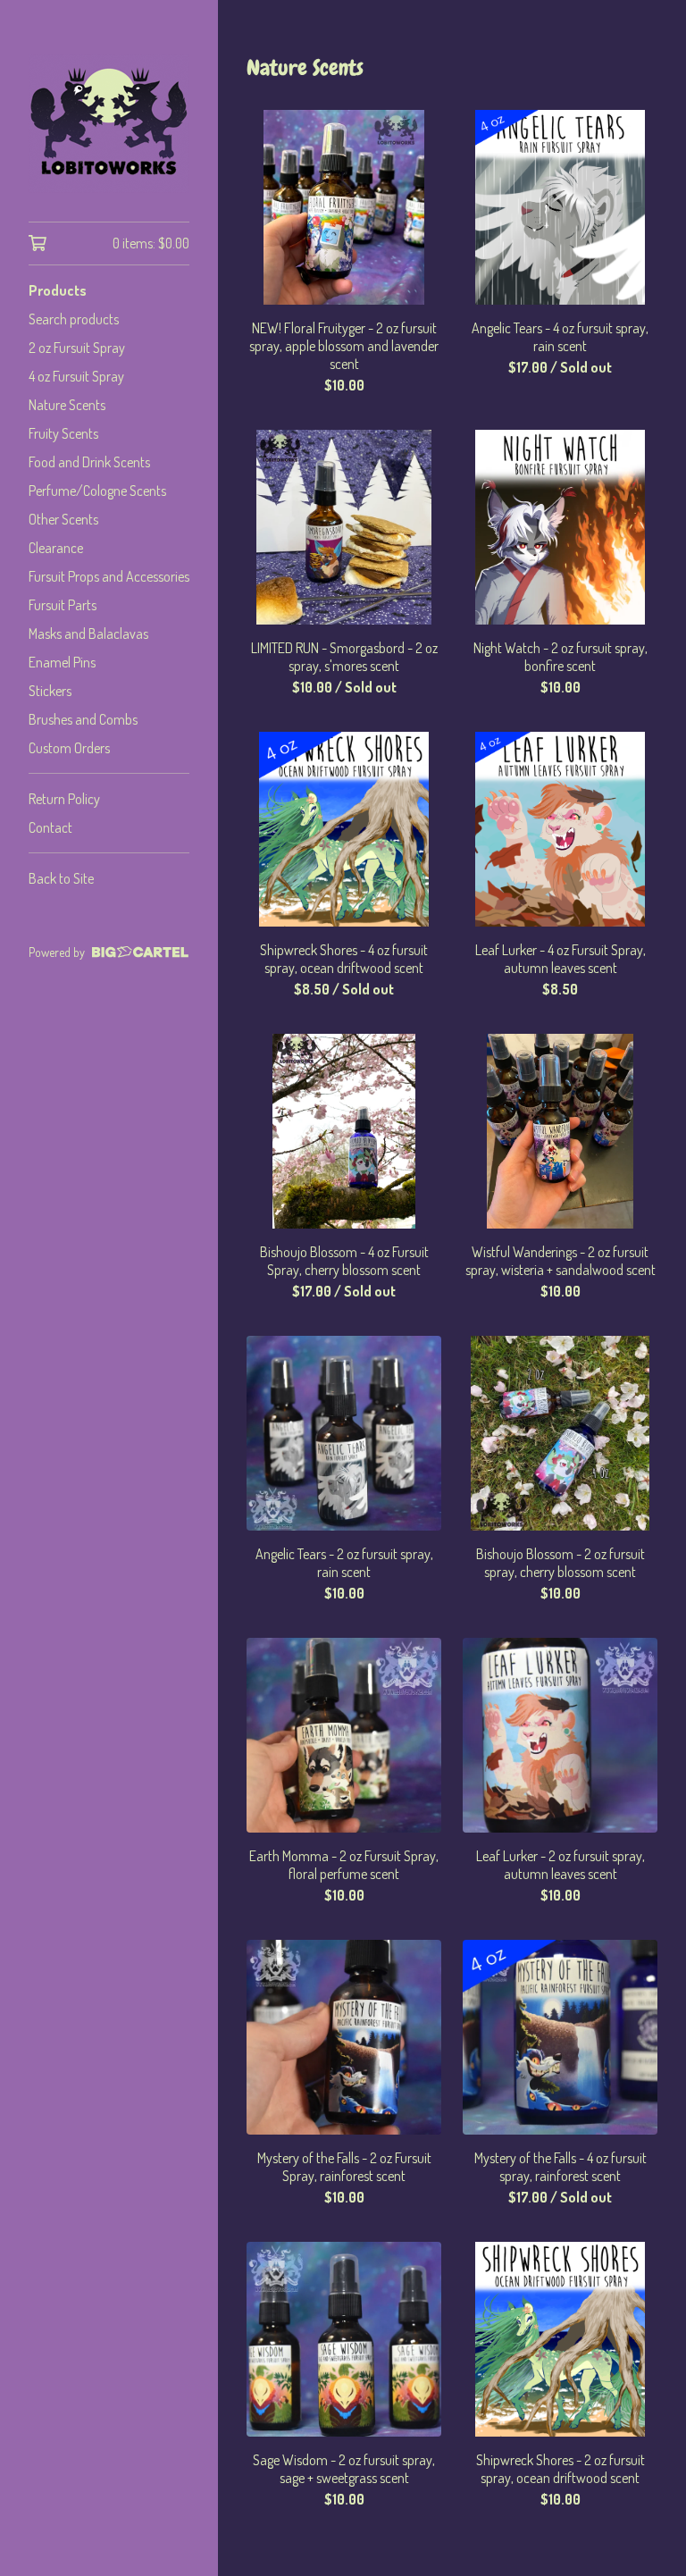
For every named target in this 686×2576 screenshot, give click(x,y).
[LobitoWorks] (109, 123)
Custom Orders (69, 748)
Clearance (56, 548)
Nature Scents (67, 405)
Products (58, 290)
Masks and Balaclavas (88, 634)
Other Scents (63, 519)
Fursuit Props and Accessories (109, 576)
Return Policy (64, 799)
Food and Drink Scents (89, 462)
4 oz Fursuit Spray (76, 376)
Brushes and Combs (83, 719)
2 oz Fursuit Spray (77, 348)
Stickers (50, 691)
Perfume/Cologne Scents (97, 491)
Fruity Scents (63, 433)
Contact (50, 827)
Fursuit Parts (63, 605)
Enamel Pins (62, 662)
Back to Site (61, 878)
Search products (74, 319)
